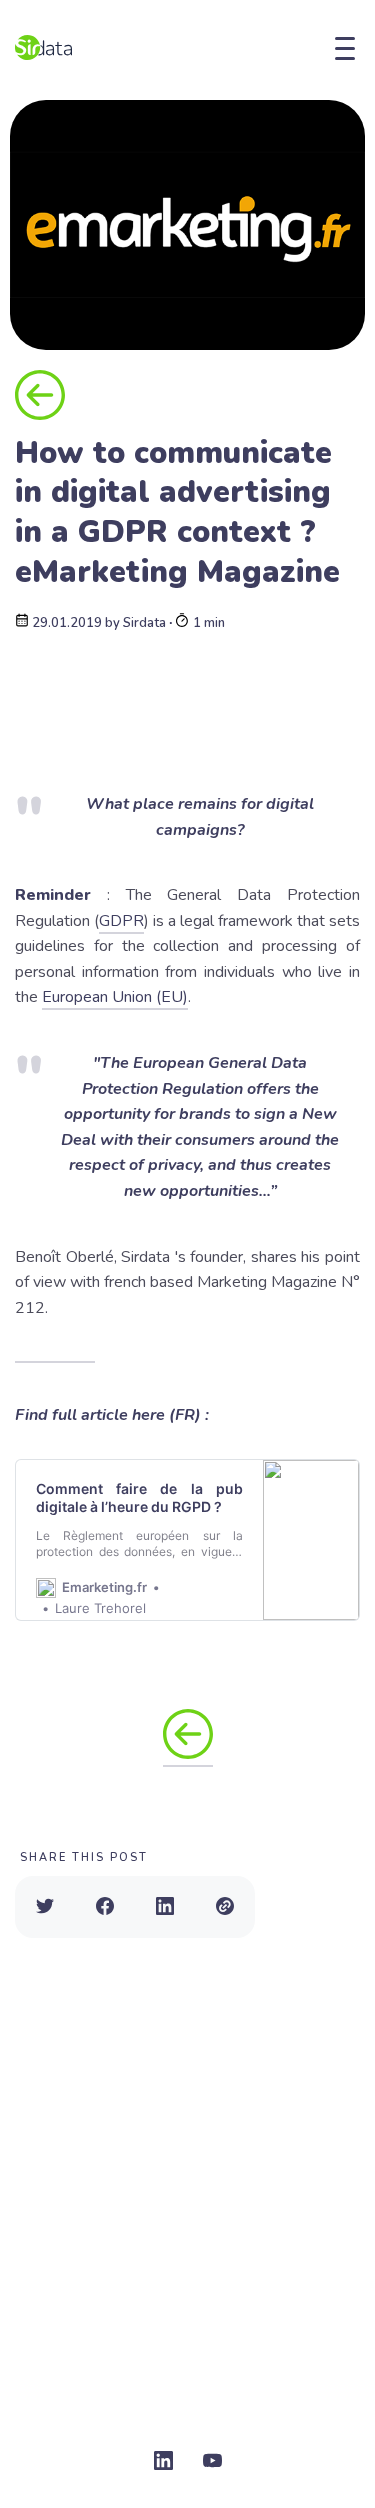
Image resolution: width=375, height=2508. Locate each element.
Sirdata (144, 623)
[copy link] (225, 1907)
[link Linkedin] (163, 2462)
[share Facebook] (105, 1907)
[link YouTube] (212, 2462)
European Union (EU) (115, 997)
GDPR (121, 921)
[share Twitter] (45, 1907)
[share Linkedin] (165, 1907)
